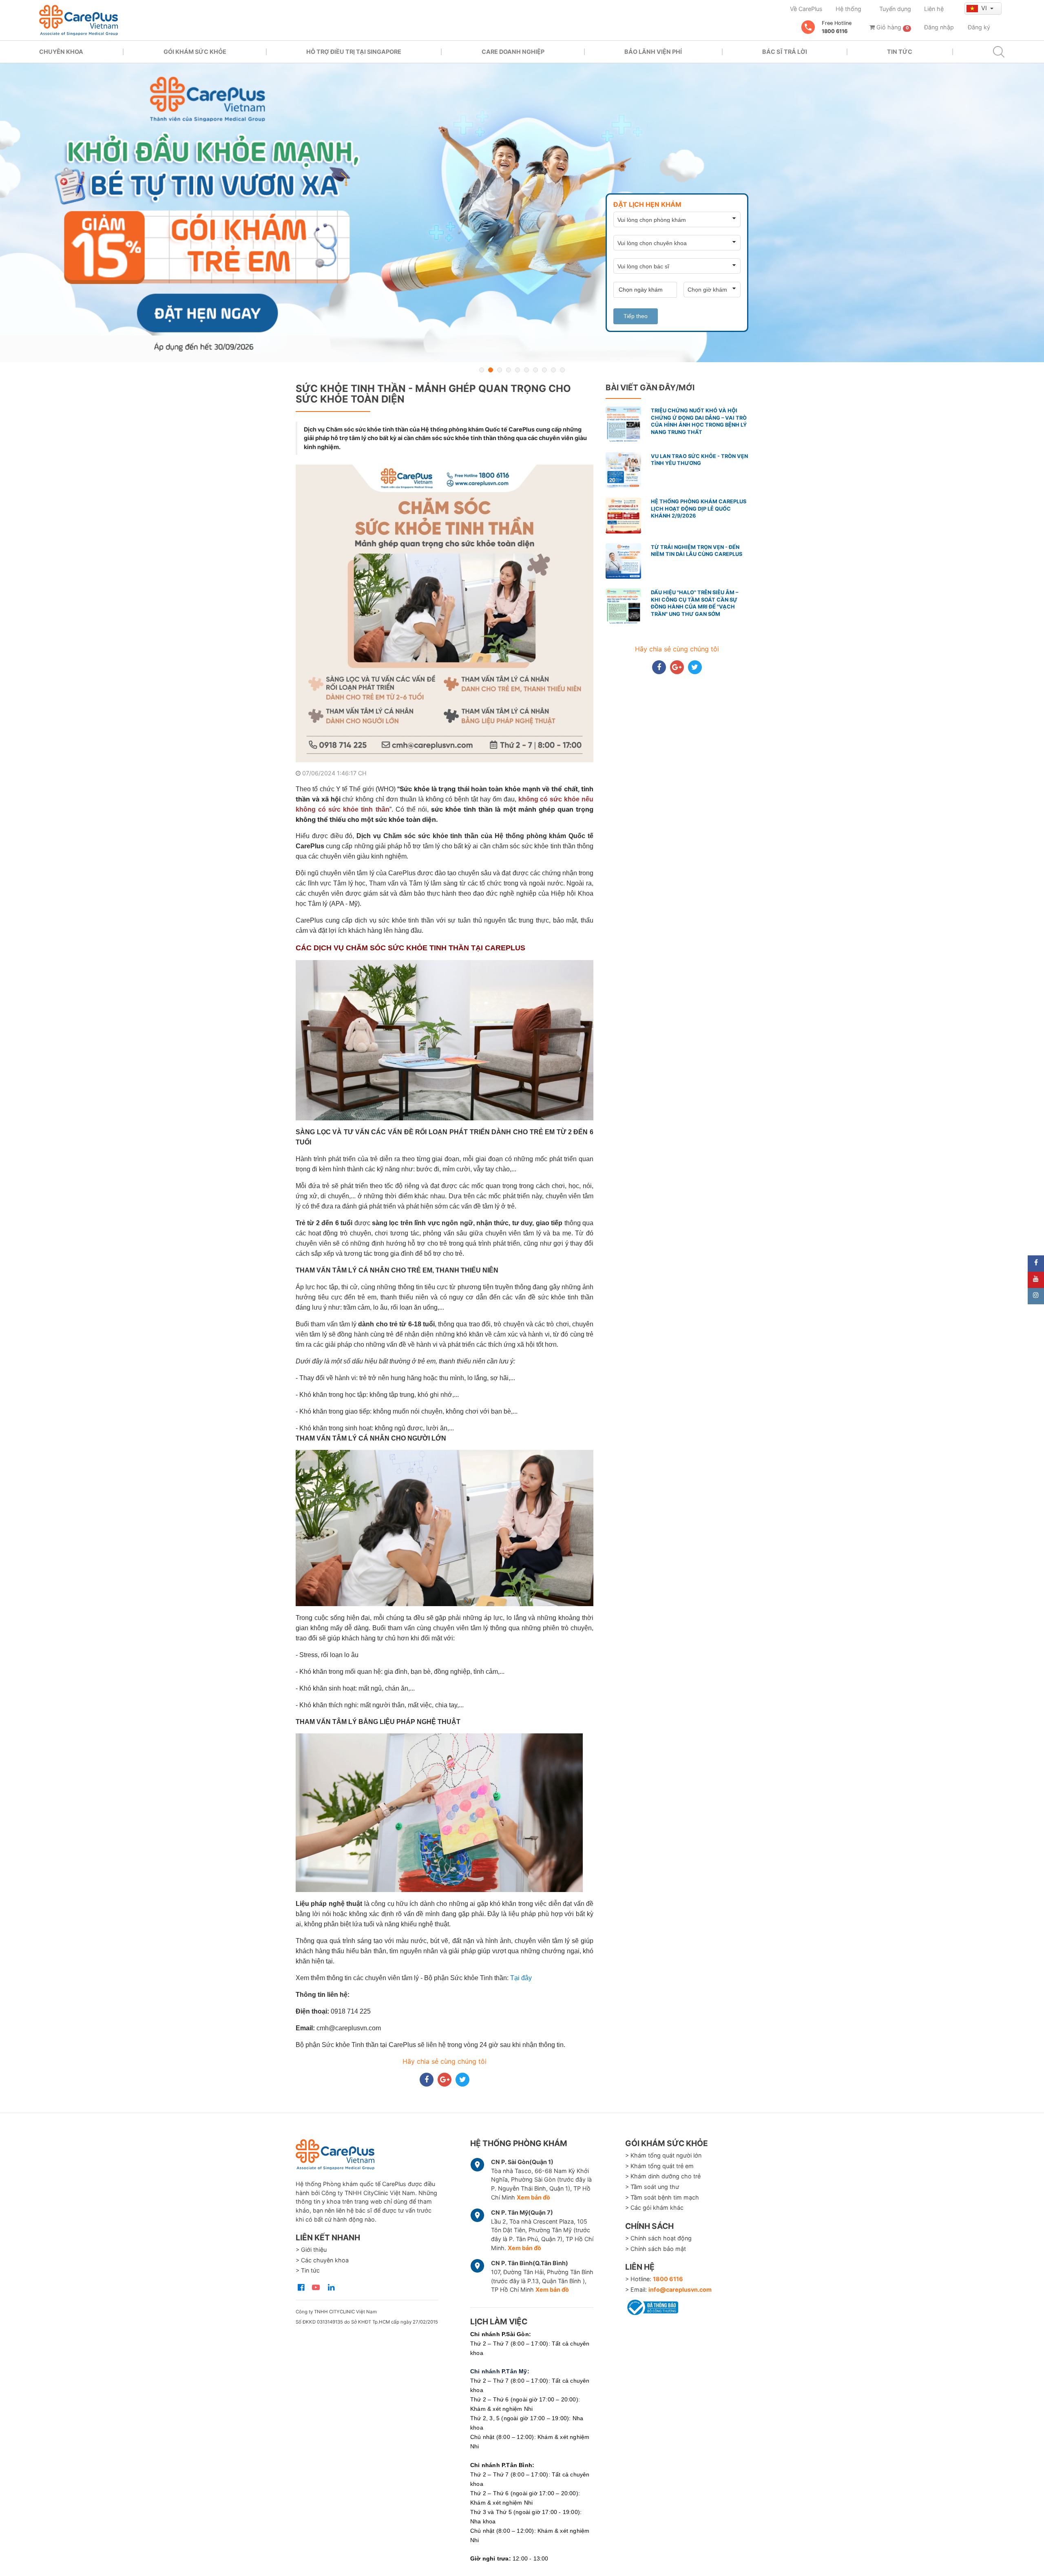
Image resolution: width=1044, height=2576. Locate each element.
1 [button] (482, 370)
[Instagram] (1036, 1296)
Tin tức (900, 52)
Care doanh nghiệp (513, 52)
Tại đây (521, 1978)
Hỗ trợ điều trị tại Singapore (354, 52)
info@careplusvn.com (680, 2289)
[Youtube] (1036, 1280)
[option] (522, 213)
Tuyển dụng (895, 9)
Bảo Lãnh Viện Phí (653, 52)
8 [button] (544, 370)
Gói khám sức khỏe (195, 52)
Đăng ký (979, 27)
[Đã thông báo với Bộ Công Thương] (652, 2306)
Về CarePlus (806, 9)
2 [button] (491, 370)
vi (985, 8)
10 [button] (562, 370)
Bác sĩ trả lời (785, 52)
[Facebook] (1036, 1264)
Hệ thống (848, 9)
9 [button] (553, 370)
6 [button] (526, 370)
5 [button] (518, 370)
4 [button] (509, 370)
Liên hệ (934, 9)
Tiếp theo (636, 316)
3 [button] (500, 370)
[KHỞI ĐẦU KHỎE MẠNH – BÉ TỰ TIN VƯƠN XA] (522, 213)
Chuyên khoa (61, 52)
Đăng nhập (939, 27)
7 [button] (535, 370)
